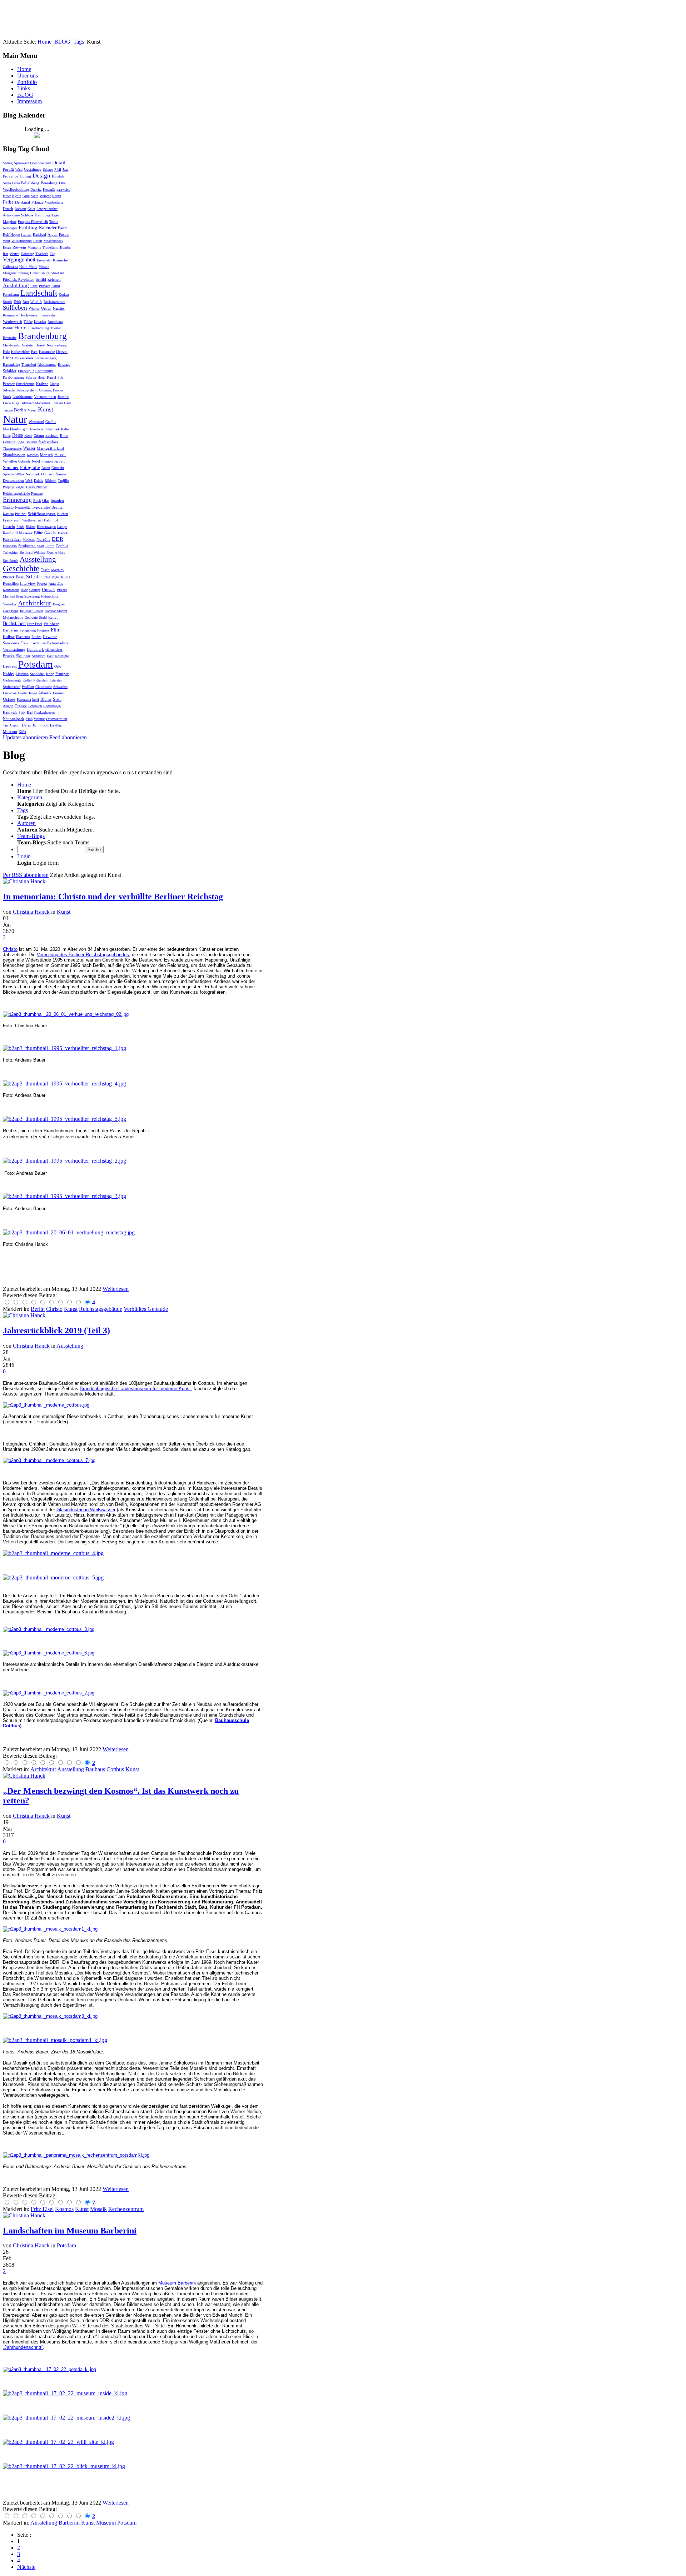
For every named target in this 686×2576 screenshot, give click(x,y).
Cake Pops (11, 611)
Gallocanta (10, 267)
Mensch (46, 455)
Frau (24, 643)
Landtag (56, 725)
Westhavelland (32, 520)
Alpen (53, 234)
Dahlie (39, 481)
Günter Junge (27, 693)
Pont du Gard (61, 403)
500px (20, 474)
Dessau (62, 351)
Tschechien (11, 552)
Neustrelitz (23, 507)
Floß (29, 719)
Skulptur (23, 656)
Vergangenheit (19, 259)
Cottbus (62, 546)
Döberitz (9, 442)
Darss (26, 725)
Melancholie (13, 617)
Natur (15, 419)
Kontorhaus (11, 590)
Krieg (50, 674)
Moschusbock (53, 241)
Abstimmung (47, 365)
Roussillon (11, 583)
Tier (6, 725)
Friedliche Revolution (19, 279)
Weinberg (51, 624)
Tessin (54, 222)
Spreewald (21, 163)
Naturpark (33, 474)
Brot (26, 302)
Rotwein (19, 247)
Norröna (43, 539)
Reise (18, 435)
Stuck (7, 397)
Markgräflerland (50, 448)
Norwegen (10, 228)
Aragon (8, 706)
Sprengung (32, 596)
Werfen (14, 254)
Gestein (9, 526)
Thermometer (12, 448)
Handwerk (10, 712)
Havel (60, 455)
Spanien (57, 500)
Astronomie (11, 215)
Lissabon (22, 674)
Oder (33, 163)
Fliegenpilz (26, 371)
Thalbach (42, 254)
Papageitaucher (47, 209)
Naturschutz (49, 596)
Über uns (28, 76)
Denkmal (23, 202)
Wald (19, 169)
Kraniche (60, 260)
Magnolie (34, 247)
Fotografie (30, 467)
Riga (16, 403)
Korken (64, 294)
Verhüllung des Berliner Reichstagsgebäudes (83, 955)
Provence (11, 176)
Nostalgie (62, 656)
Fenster (9, 384)
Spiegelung (28, 630)
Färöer (58, 390)
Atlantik (45, 693)
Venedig (10, 604)
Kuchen (63, 514)
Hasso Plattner (36, 487)
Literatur (56, 680)
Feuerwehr (48, 315)
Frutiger (62, 674)
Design (41, 176)
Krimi (56, 286)
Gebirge (35, 590)
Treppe (8, 410)
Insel (36, 700)
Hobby (9, 674)
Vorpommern (45, 396)
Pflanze (38, 202)
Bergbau (59, 604)
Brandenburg (42, 336)
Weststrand (36, 422)
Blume (46, 699)
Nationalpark (14, 719)
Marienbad (43, 403)
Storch (8, 302)
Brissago (64, 365)
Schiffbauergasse (42, 514)
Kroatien (40, 322)
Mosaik (44, 267)
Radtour (20, 209)
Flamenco (23, 637)
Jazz (65, 169)
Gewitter (50, 636)
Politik (8, 328)
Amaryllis (56, 583)
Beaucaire (10, 338)
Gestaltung (33, 169)
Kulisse (9, 636)
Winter (34, 308)
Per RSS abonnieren (26, 875)
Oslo (58, 666)
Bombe (65, 247)
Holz (6, 352)
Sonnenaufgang (46, 358)
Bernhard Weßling (33, 552)
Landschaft (39, 293)
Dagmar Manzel (56, 611)
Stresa (46, 577)
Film (56, 630)
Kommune (10, 315)
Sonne (61, 474)
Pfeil (58, 169)
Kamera (8, 514)
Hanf (50, 656)
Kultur (27, 680)
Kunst (46, 409)
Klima (66, 577)
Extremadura (58, 643)
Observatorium (57, 719)
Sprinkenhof (12, 687)
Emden (36, 637)
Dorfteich (48, 474)
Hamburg (43, 215)
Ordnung (45, 390)
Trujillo (63, 481)
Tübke (28, 322)
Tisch (45, 570)
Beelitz (57, 507)
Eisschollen (38, 643)
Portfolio (27, 82)
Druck (8, 209)
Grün (26, 196)
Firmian (59, 693)
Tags (79, 42)
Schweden (60, 687)
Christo (8, 507)
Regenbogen (52, 706)
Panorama (24, 700)
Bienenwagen (46, 527)
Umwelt (49, 590)
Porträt (8, 169)
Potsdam (36, 664)
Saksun (31, 377)
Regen (57, 196)
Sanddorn (39, 656)
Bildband (27, 403)
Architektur (35, 603)
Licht (8, 358)
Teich (17, 302)
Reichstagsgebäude (16, 493)
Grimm (39, 436)
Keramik (49, 189)
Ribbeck (51, 481)
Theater (56, 328)
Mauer (32, 410)
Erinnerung (17, 500)
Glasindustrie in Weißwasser (86, 1510)
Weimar (39, 719)
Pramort (47, 461)
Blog (24, 590)
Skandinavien (14, 455)
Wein (35, 196)
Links (24, 88)
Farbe (8, 202)
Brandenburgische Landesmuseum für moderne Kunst (135, 1389)
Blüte (38, 533)
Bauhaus (10, 666)
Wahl (6, 241)
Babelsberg (30, 183)
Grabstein (29, 345)
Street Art (58, 273)
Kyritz (17, 196)
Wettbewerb (13, 321)
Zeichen (54, 279)
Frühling (28, 228)
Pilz (60, 377)
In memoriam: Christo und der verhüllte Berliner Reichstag (113, 897)
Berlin (20, 410)
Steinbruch (11, 561)
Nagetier (59, 308)
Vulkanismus (24, 358)
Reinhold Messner (18, 533)
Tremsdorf (29, 365)
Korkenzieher (20, 352)
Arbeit (59, 461)
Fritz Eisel (35, 624)
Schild (41, 279)
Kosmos (33, 455)
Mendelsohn (12, 345)
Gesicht (50, 533)
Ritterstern (41, 680)
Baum (63, 228)
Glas (46, 500)
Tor (35, 725)
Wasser (29, 448)
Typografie (41, 507)
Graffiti (51, 422)
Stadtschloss (48, 442)
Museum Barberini (177, 2283)
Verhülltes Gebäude (17, 461)
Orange (21, 706)
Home (44, 42)
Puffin (50, 546)
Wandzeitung (54, 202)
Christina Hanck (31, 912)
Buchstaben (14, 623)
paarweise (63, 189)
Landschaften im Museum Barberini (70, 2231)
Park (34, 352)
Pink (22, 712)
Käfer (22, 732)
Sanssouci (11, 643)
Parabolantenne (14, 377)
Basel (20, 577)
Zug (53, 254)
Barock (63, 533)
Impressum (29, 101)
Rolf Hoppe (11, 234)
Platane (62, 590)
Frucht (44, 725)
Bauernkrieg (11, 365)
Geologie (31, 617)
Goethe (52, 552)
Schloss (27, 215)
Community (44, 371)
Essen (7, 247)
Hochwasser (29, 315)
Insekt (41, 345)
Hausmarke (47, 352)
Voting (8, 163)
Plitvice (44, 286)
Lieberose (10, 693)
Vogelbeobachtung (16, 189)
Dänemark (35, 649)
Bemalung (49, 183)
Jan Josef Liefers (31, 611)
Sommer (11, 467)
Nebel (36, 461)
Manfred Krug (13, 596)
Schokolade (35, 429)
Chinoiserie (44, 687)
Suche (94, 850)
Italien (26, 234)
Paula (20, 527)
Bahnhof (51, 520)
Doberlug (27, 254)
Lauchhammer (23, 397)
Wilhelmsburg (22, 241)
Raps (34, 286)
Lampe (62, 527)
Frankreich (12, 520)
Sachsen (52, 435)
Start (41, 546)
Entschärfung (25, 384)
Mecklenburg (14, 429)
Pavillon (28, 687)
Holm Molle (28, 267)
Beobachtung (40, 328)
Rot (6, 254)
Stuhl (43, 617)
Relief (53, 617)
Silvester (9, 390)
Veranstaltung (14, 649)
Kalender (48, 228)
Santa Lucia (11, 183)
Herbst (22, 328)
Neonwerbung (57, 345)
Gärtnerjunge (12, 680)
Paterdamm (11, 294)
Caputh (15, 725)
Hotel (41, 377)
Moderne (29, 540)
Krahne (42, 384)
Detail (59, 163)
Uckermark (52, 429)
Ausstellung (38, 559)
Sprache (8, 474)
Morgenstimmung (16, 273)
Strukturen (27, 546)
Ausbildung (16, 285)
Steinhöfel (37, 674)
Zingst (54, 384)
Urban (46, 308)
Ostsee (9, 699)
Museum (10, 732)
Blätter (31, 527)
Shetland (44, 163)
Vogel (56, 577)
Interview (28, 583)
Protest (42, 583)
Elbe (62, 183)
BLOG (62, 42)
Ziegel (20, 487)
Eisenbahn (44, 260)
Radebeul (39, 234)
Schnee (48, 169)
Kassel (51, 377)
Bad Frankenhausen (41, 712)
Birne (64, 436)
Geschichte (21, 568)
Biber (7, 196)
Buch (37, 501)
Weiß (29, 481)
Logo (20, 442)
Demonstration (13, 481)
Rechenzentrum (54, 302)
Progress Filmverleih (33, 222)
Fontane (37, 493)
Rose (28, 435)
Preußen (21, 514)
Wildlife (36, 302)
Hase (62, 552)
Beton (46, 468)
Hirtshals (58, 176)
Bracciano (10, 546)
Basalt (38, 241)
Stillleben (15, 308)
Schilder (10, 371)
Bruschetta (55, 322)
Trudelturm (51, 247)
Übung (25, 176)
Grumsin (58, 468)
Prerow (64, 234)
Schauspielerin (27, 390)
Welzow (45, 196)
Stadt (57, 699)
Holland (31, 442)
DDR (58, 539)
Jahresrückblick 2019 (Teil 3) (56, 1331)
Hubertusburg (40, 273)
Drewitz (36, 189)
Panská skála (12, 540)
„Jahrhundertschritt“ (23, 2347)
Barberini (11, 630)
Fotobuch (35, 706)
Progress (43, 630)
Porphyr (9, 487)
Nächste (26, 2567)
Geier (31, 209)
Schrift (33, 577)
